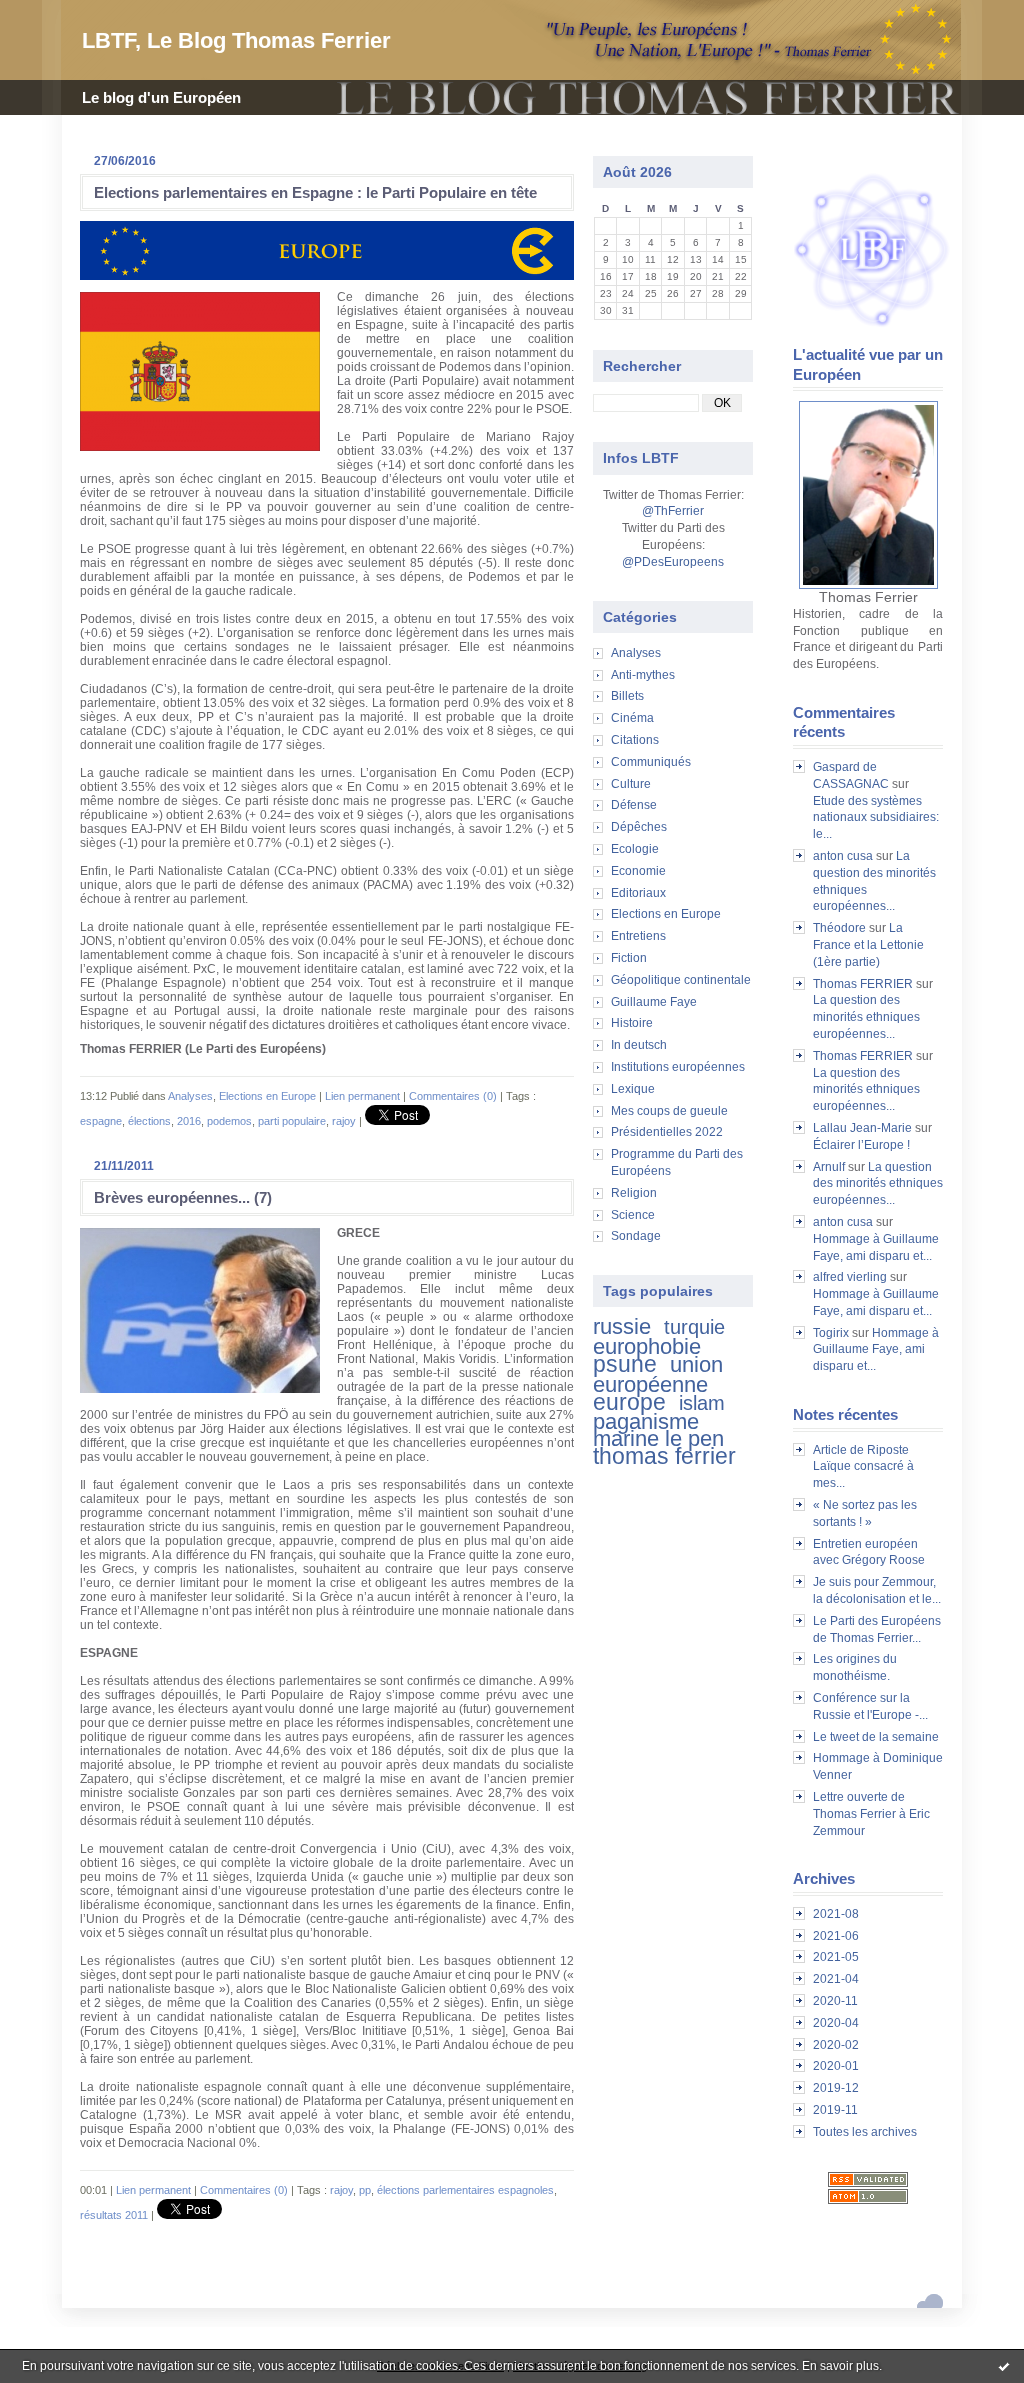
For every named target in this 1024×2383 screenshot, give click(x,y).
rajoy (344, 1121)
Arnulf (829, 1167)
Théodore (839, 928)
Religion (634, 1193)
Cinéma (632, 718)
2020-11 (835, 2001)
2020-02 (836, 2045)
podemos (229, 1121)
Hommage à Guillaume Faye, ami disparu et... (876, 1350)
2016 (189, 1121)
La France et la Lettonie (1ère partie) (868, 945)
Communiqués (651, 762)
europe (629, 1402)
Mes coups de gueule (669, 1111)
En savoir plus (840, 2366)
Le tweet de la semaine (876, 1737)
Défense (634, 805)
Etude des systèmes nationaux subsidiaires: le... (876, 818)
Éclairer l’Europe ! (861, 1145)
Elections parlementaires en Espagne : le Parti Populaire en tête (315, 192)
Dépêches (639, 827)
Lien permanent (362, 1096)
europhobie (647, 1346)
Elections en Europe (666, 914)
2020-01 (836, 2066)
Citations (635, 740)
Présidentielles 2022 (667, 1132)
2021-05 (836, 1957)
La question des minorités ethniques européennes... (866, 1017)
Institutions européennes (678, 1067)
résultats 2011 (114, 2215)
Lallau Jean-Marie (862, 1128)
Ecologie (635, 849)
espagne (101, 1121)
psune (625, 1364)
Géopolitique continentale (681, 980)
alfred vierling (850, 1277)
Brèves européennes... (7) (183, 1197)
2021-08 (836, 1914)
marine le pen (658, 1438)
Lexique (633, 1089)
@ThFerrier (673, 511)
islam (702, 1403)
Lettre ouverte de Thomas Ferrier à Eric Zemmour (871, 1814)
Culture (631, 784)
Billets (627, 696)
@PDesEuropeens (673, 562)
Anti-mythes (643, 675)
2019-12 (836, 2088)
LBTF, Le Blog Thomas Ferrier (236, 40)
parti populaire (292, 1121)
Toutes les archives (865, 2132)
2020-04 (836, 2023)
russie (622, 1326)
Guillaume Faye (654, 1002)
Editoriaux (638, 893)
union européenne (658, 1374)
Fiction (629, 958)
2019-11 (835, 2110)
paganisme (646, 1421)
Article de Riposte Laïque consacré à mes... (863, 1467)
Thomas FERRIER (863, 984)
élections (149, 1121)
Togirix (831, 1333)
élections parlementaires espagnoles (465, 2190)
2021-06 (836, 1936)
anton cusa (843, 856)
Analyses (636, 653)
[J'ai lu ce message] (1004, 2366)
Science (633, 1215)
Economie (638, 871)
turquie (694, 1327)
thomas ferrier (664, 1456)
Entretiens (638, 936)
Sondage (636, 1236)
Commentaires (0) (453, 1096)
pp (365, 2190)
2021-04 (836, 1979)
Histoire (632, 1023)
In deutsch (639, 1045)
